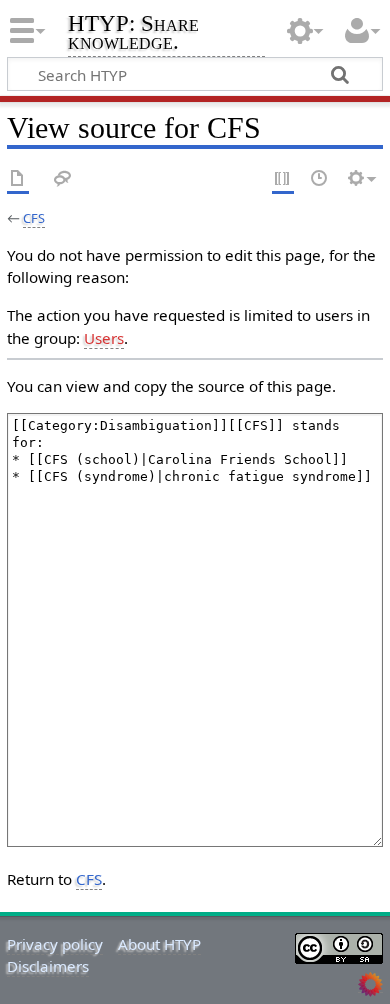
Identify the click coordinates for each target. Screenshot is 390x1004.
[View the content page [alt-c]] (18, 179)
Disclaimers (48, 966)
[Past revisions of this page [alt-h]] (320, 179)
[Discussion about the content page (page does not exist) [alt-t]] (63, 179)
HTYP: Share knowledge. (133, 34)
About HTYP (159, 944)
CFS (34, 218)
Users (104, 338)
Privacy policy (55, 944)
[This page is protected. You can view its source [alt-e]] (283, 179)
